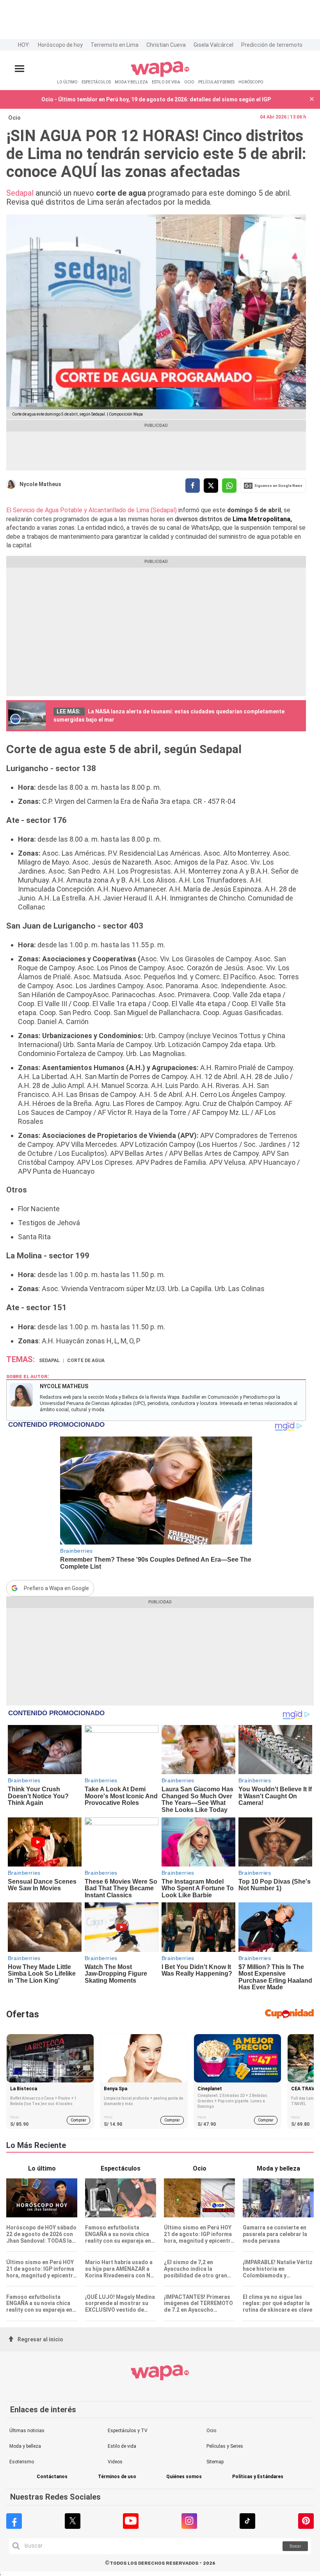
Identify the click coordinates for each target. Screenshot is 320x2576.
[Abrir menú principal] (20, 69)
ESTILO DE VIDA (166, 82)
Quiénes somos (184, 2477)
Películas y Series (225, 2446)
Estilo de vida (122, 2446)
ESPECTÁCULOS (96, 82)
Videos (115, 2462)
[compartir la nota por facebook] (193, 486)
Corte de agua (86, 1361)
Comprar (78, 2120)
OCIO (189, 82)
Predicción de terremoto (272, 45)
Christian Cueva (166, 45)
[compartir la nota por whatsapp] (229, 486)
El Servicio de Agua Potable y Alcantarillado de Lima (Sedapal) (92, 510)
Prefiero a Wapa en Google (56, 1588)
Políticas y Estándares (258, 2477)
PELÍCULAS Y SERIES (216, 82)
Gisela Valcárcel (213, 45)
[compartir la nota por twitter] (211, 486)
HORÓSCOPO (251, 82)
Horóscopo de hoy (60, 45)
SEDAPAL (49, 1361)
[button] (312, 100)
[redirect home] (160, 75)
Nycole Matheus (40, 484)
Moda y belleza (25, 2446)
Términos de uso (117, 2477)
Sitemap (215, 2462)
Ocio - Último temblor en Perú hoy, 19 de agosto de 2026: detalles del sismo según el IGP (156, 99)
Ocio (14, 118)
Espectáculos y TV (128, 2431)
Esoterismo (22, 2462)
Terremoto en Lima (115, 45)
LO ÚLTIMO (67, 82)
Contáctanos (52, 2477)
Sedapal (20, 193)
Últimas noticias (27, 2431)
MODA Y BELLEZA (131, 82)
